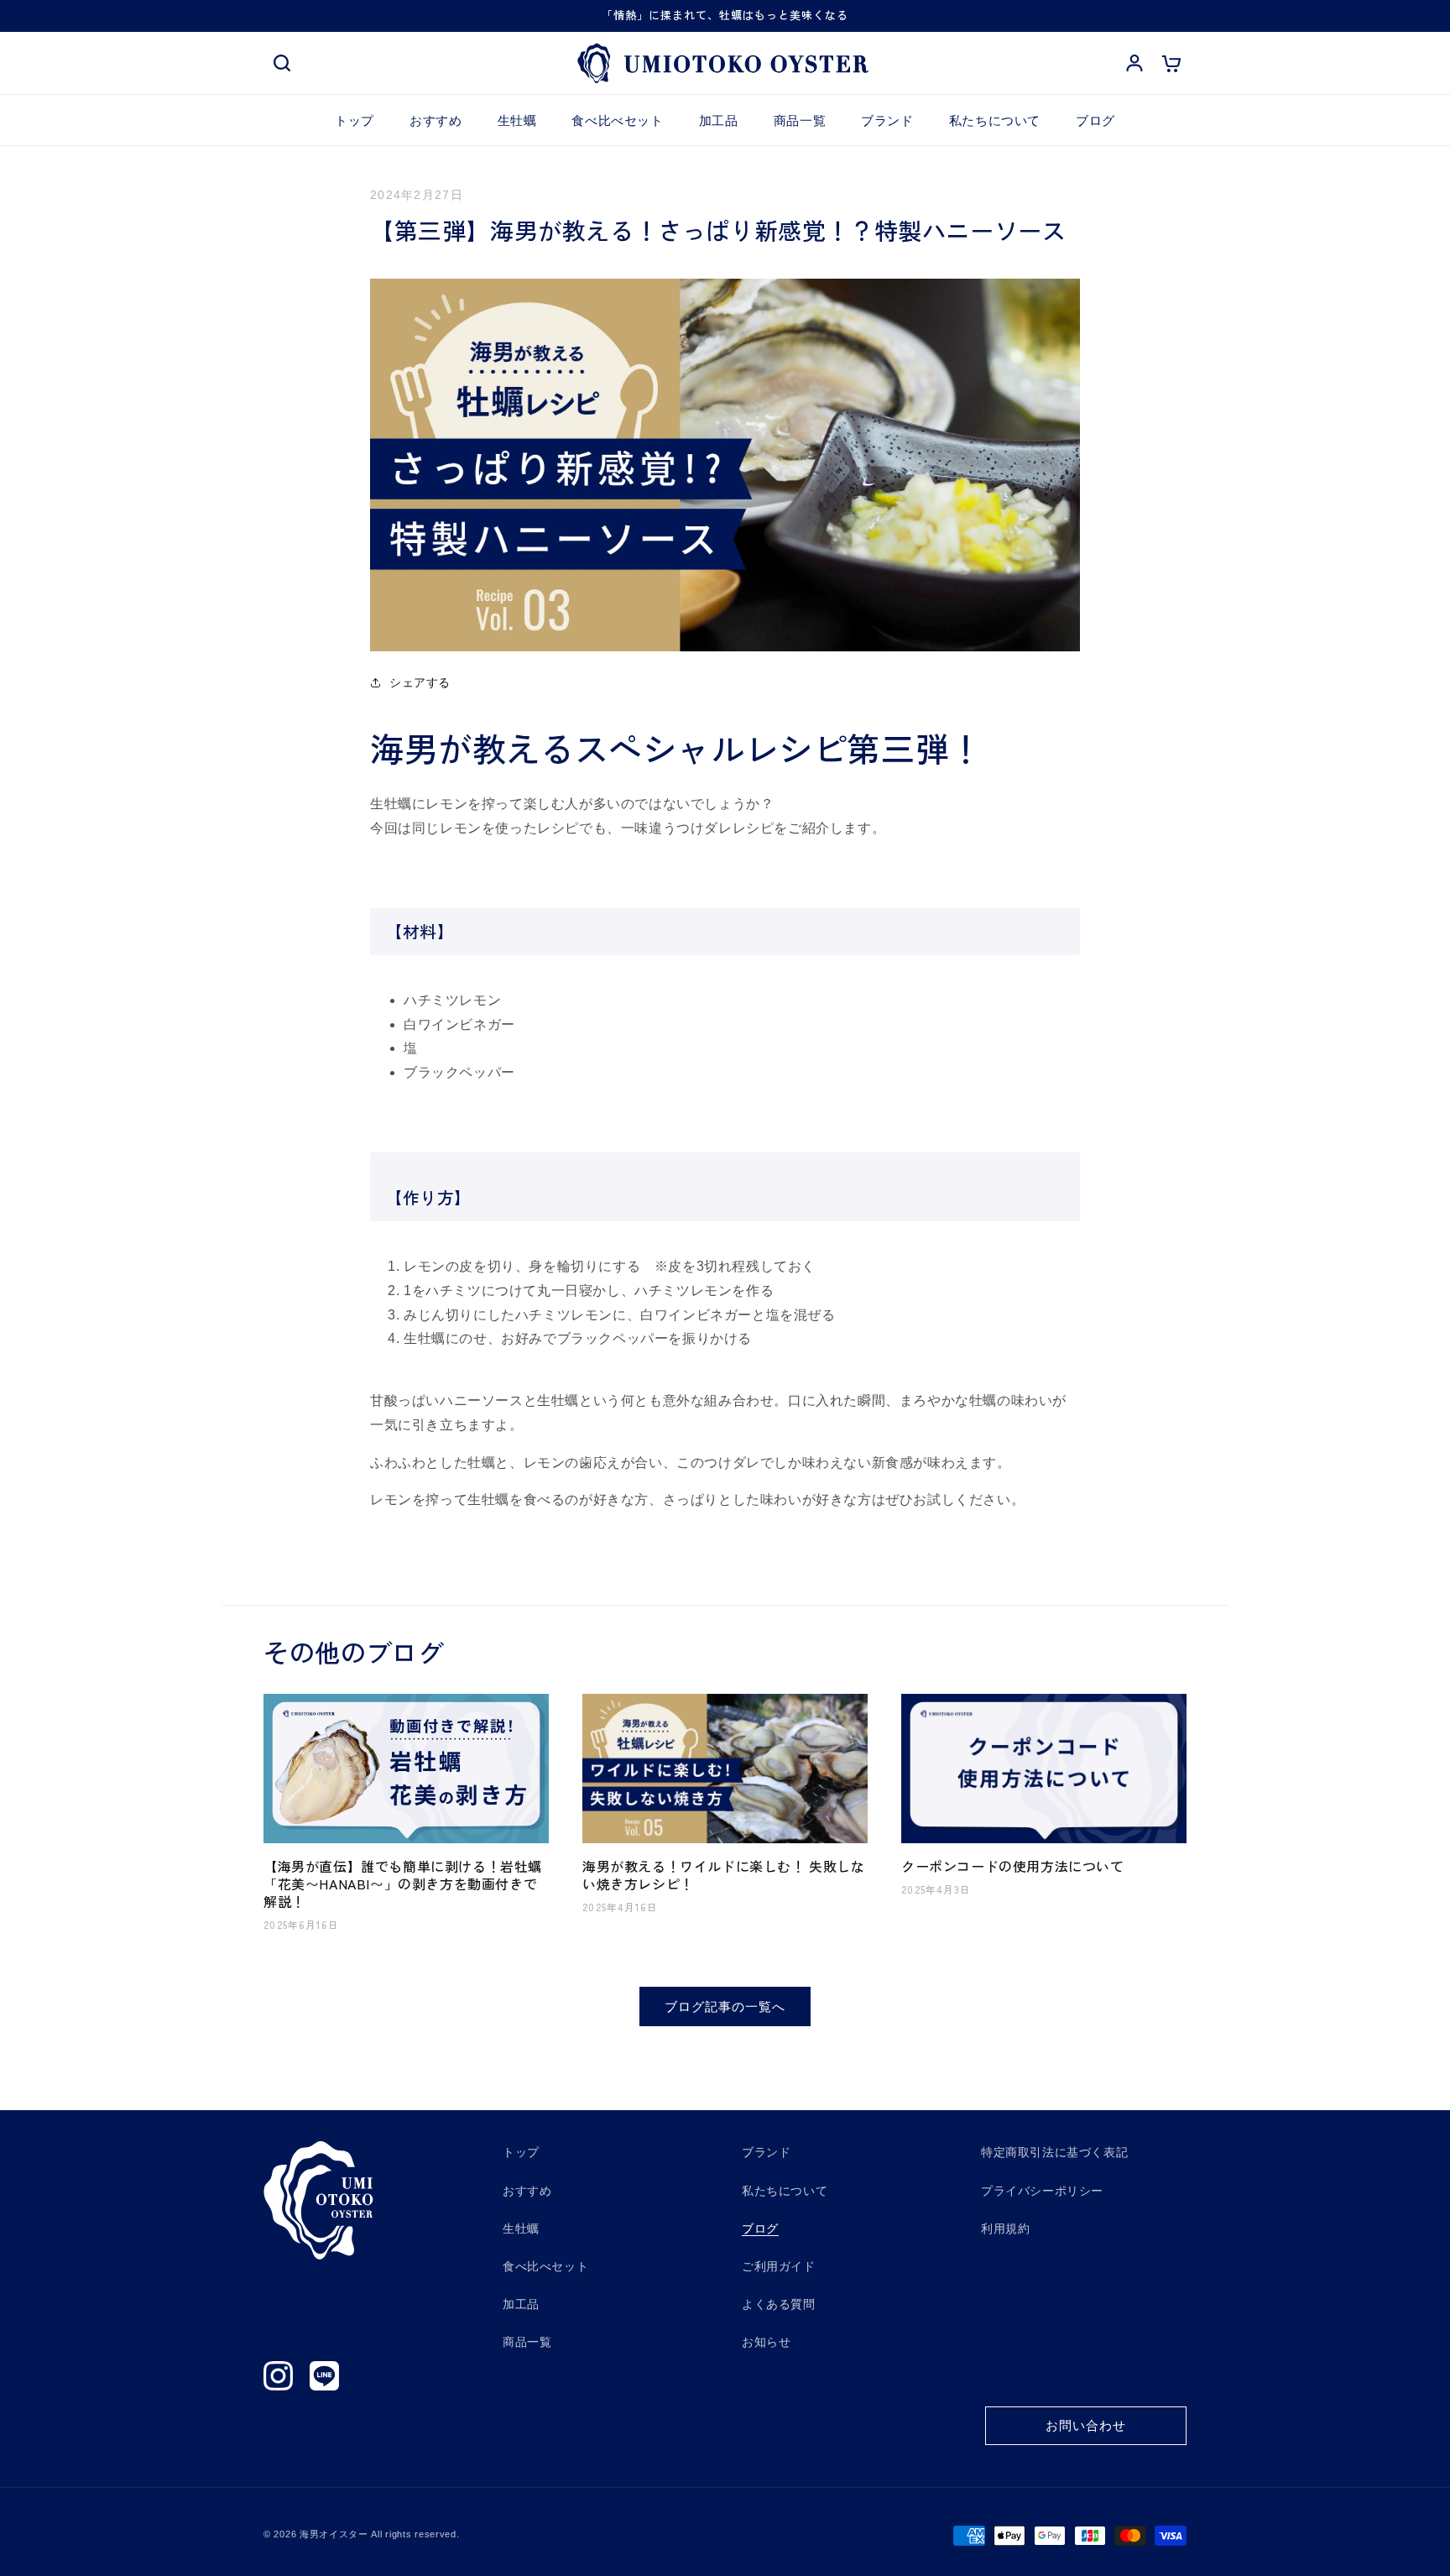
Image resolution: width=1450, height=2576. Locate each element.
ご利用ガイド (779, 2266)
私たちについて (785, 2191)
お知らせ (766, 2342)
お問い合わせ (1086, 2425)
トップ (521, 2152)
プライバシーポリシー (1042, 2191)
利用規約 (1005, 2229)
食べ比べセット (545, 2266)
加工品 (521, 2304)
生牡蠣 (521, 2229)
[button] (282, 64)
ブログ (760, 2229)
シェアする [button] (420, 682)
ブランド (766, 2152)
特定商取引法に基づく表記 (1054, 2152)
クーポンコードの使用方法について (1013, 1867)
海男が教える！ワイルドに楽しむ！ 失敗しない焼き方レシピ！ (724, 1876)
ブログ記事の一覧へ (725, 2006)
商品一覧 (527, 2342)
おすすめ (527, 2191)
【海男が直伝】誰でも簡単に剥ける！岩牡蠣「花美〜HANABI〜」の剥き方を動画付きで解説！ (403, 1884)
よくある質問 (779, 2304)
